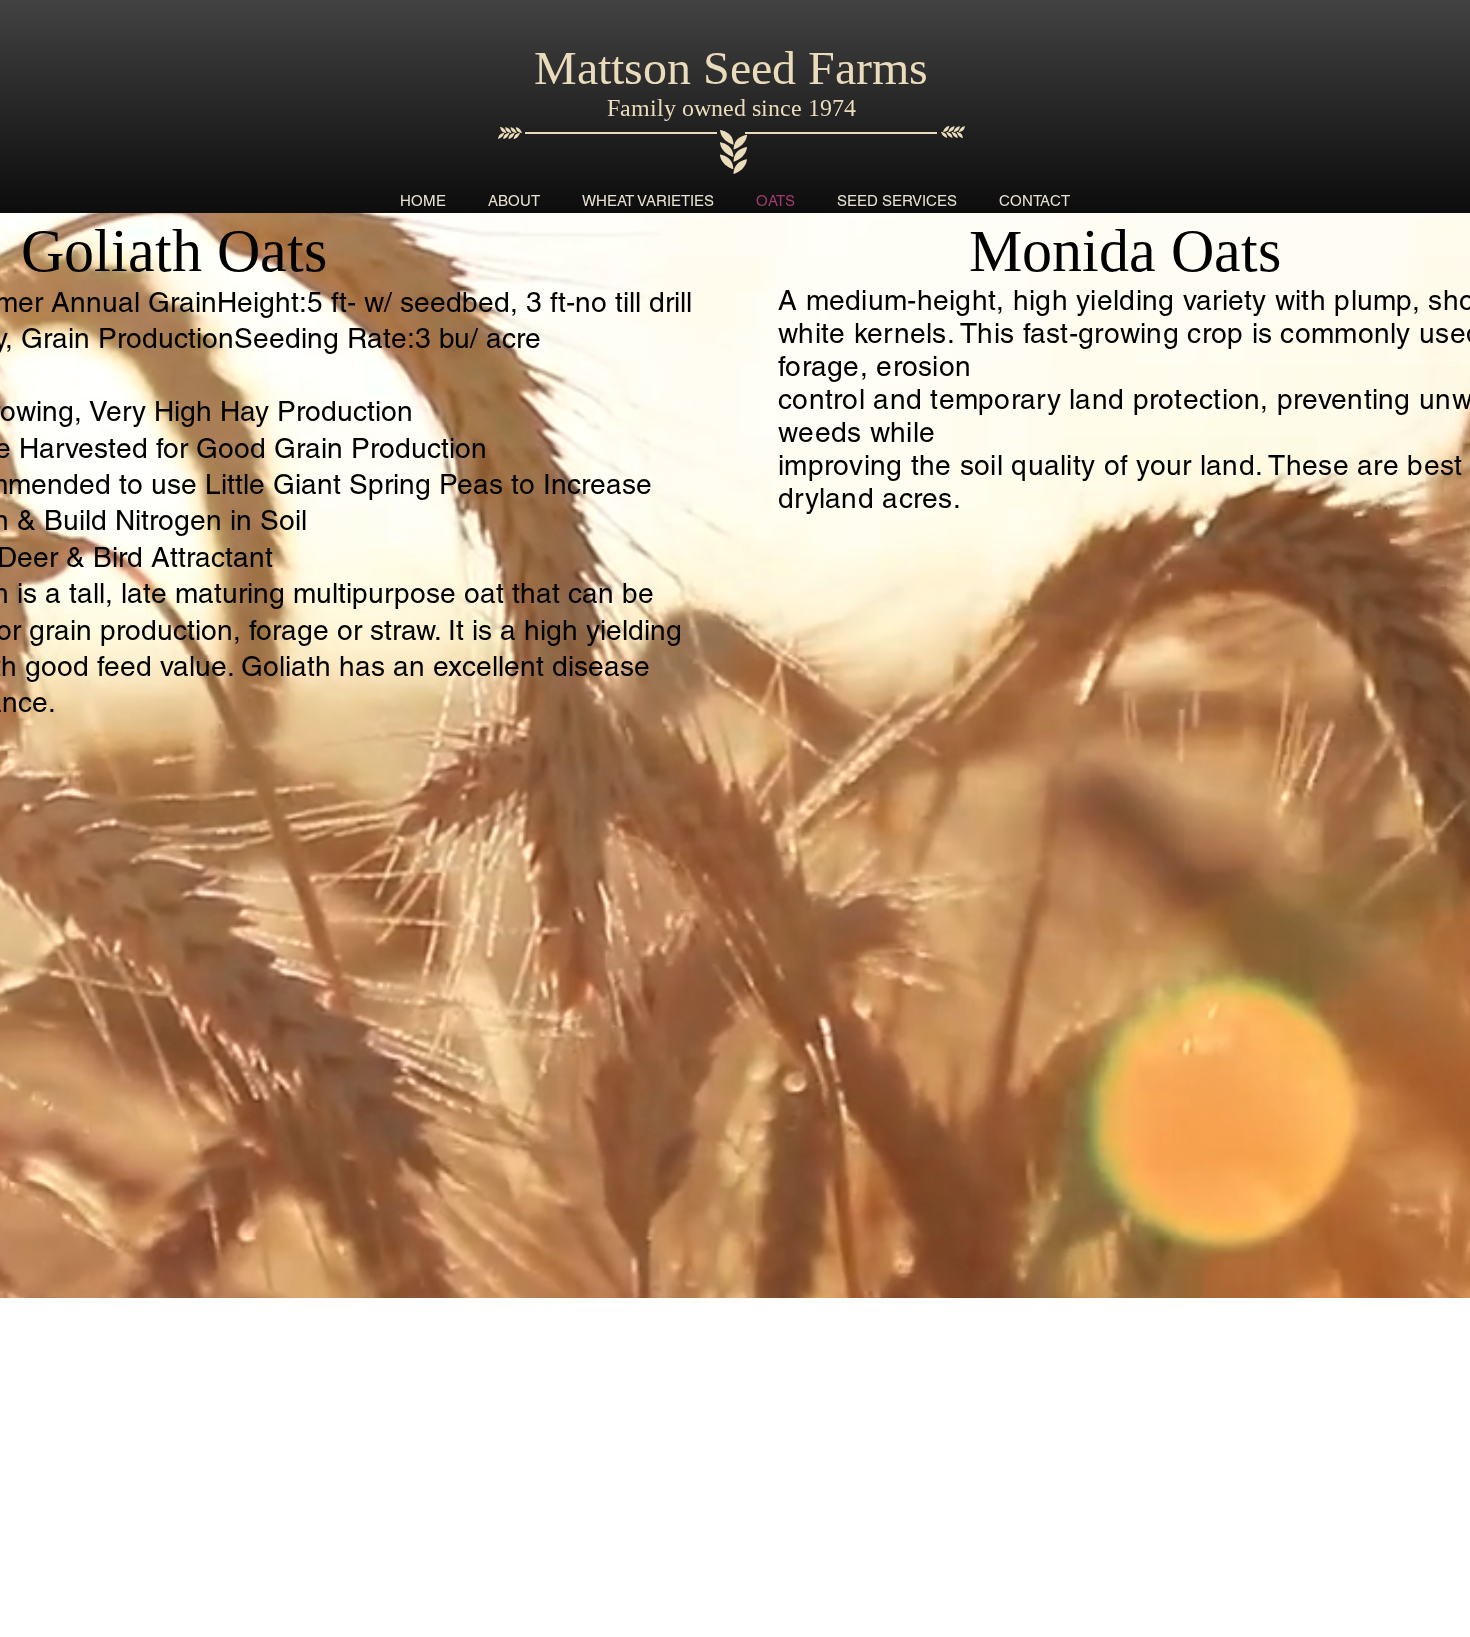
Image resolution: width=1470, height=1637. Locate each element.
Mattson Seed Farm (721, 67)
